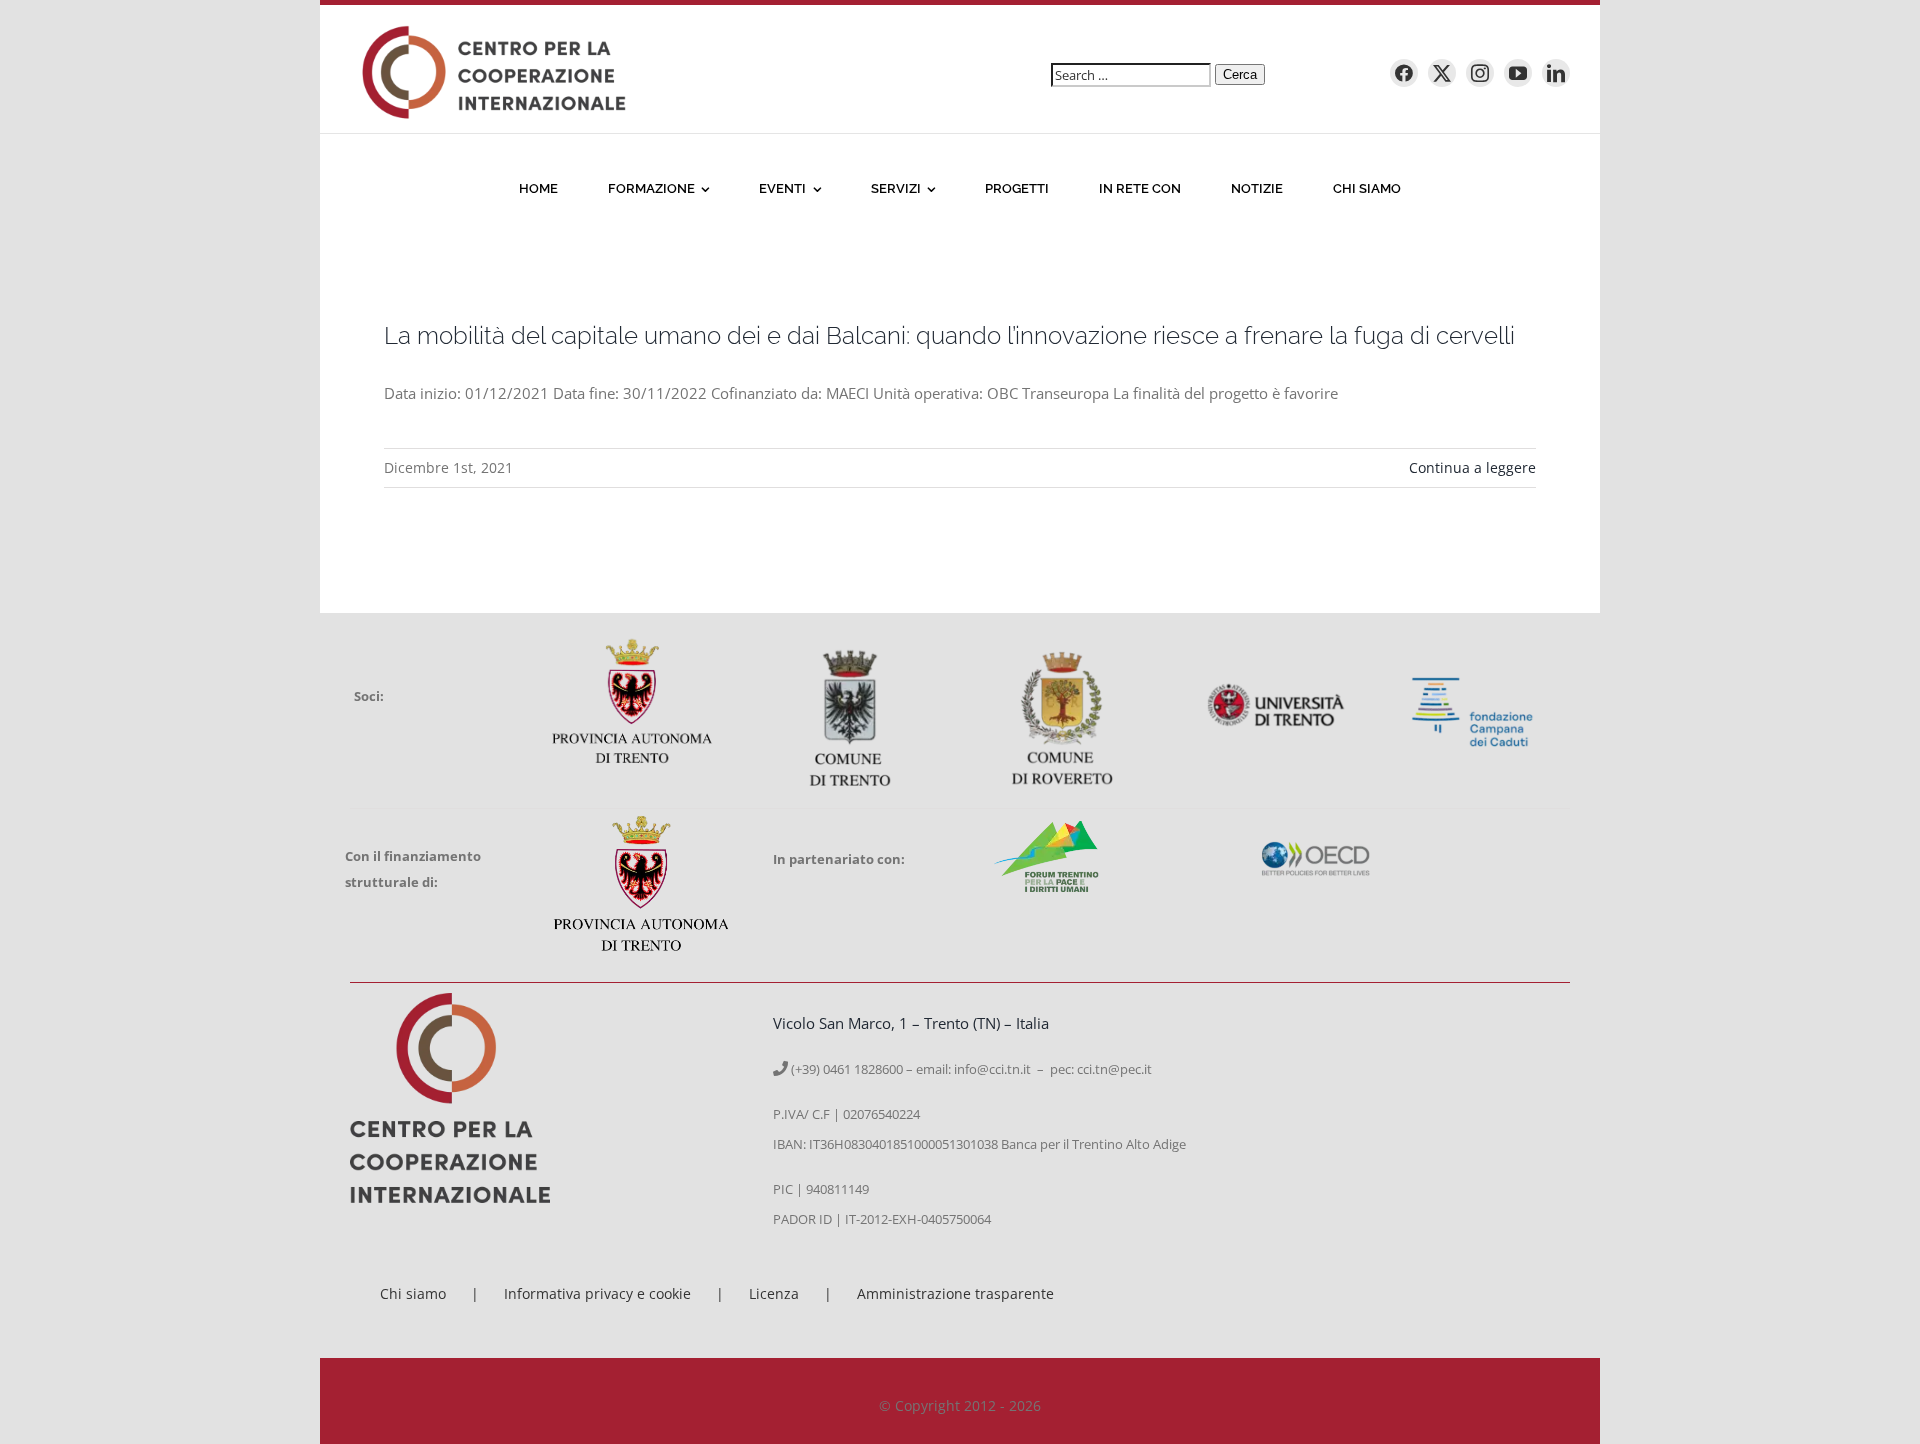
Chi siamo (413, 1293)
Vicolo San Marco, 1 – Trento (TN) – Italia (911, 1023)
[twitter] (1442, 73)
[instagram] (1480, 73)
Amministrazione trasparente (955, 1293)
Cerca (1240, 74)
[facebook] (1404, 73)
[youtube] (1518, 73)
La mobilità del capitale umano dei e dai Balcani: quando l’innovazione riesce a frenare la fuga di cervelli (949, 335)
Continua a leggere (1472, 467)
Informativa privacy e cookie (597, 1293)
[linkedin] (1556, 73)
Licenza (774, 1293)
